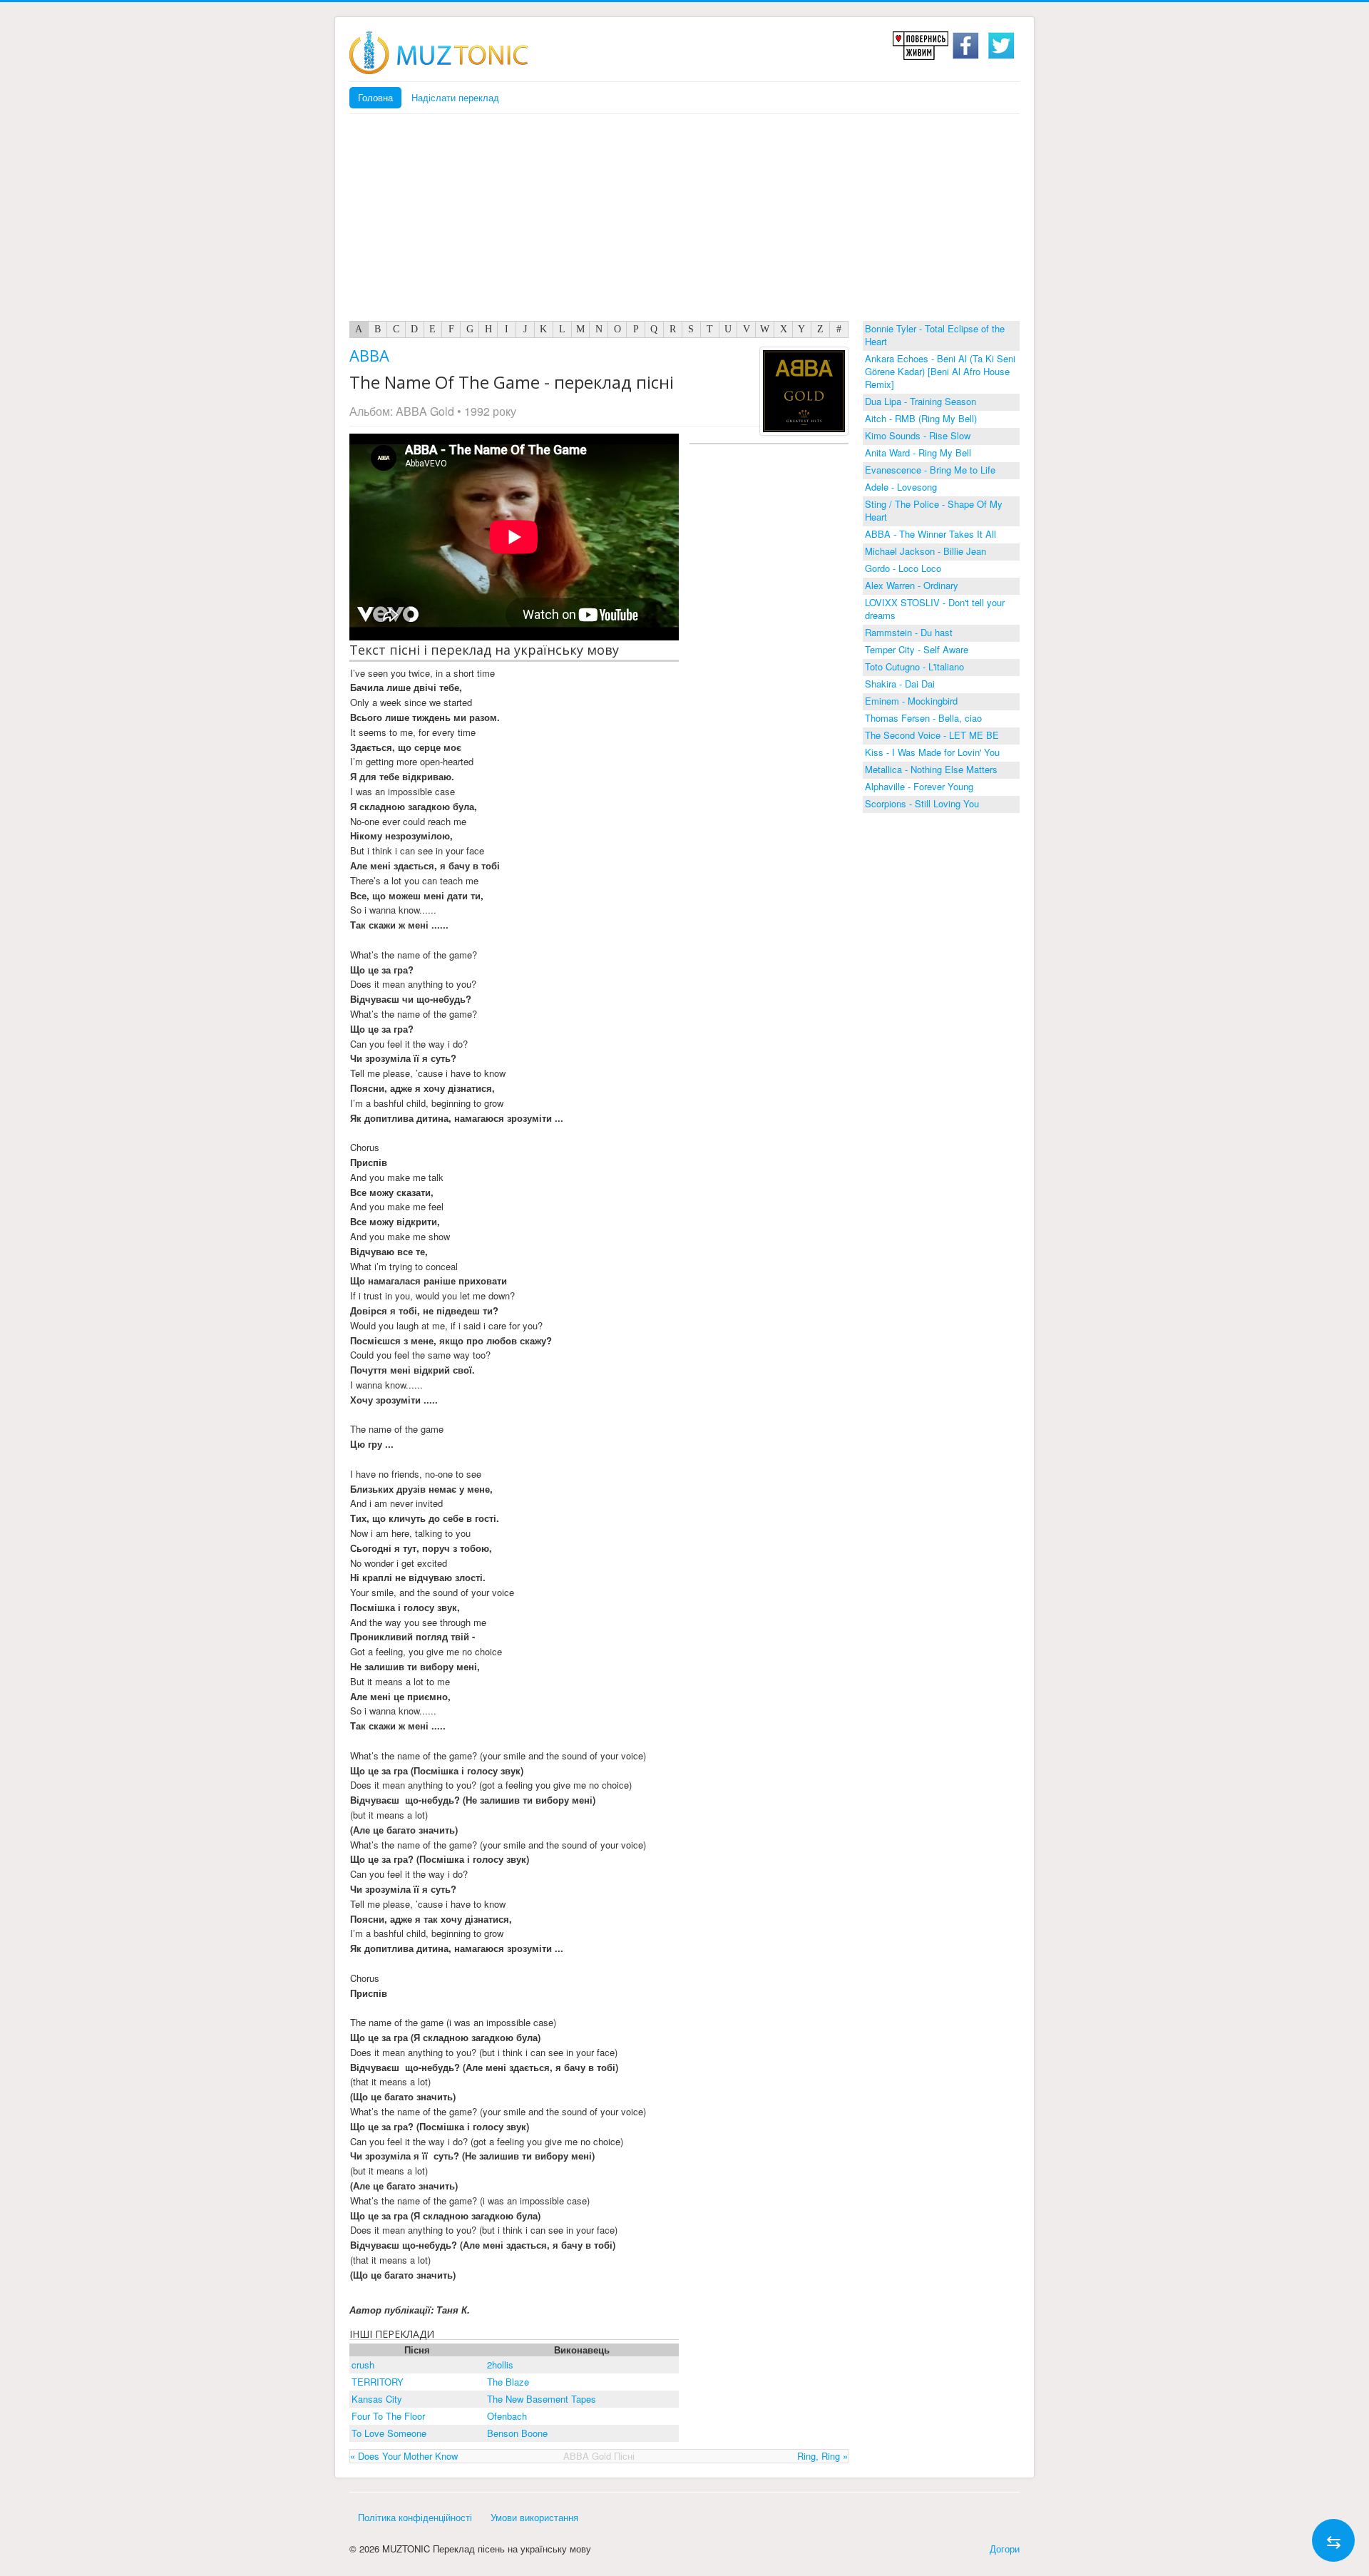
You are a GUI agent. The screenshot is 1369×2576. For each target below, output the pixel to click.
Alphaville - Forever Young (919, 786)
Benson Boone (517, 2433)
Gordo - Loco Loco (903, 568)
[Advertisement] (684, 221)
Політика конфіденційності (415, 2517)
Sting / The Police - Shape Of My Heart (934, 510)
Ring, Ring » (822, 2456)
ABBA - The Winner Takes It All (930, 534)
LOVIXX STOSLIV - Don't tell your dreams (935, 609)
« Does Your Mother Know (404, 2456)
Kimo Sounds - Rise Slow (918, 435)
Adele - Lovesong (901, 487)
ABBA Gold (425, 411)
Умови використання (534, 2517)
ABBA (369, 355)
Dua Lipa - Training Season (921, 401)
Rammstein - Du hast (909, 632)
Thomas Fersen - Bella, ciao (923, 718)
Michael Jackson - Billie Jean (926, 551)
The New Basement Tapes (542, 2399)
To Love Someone (389, 2433)
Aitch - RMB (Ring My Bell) (921, 418)
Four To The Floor (388, 2416)
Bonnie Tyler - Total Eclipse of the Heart (935, 335)
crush (363, 2365)
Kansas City (377, 2399)
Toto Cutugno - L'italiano (914, 666)
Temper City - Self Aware (917, 649)
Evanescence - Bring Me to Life (930, 470)
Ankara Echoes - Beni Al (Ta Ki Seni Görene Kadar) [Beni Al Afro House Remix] (940, 371)
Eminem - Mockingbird (911, 701)
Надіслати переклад (455, 97)
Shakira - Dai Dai (900, 684)
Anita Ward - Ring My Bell (918, 453)
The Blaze (508, 2382)
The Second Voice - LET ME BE (932, 735)
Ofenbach (507, 2416)
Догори (1005, 2549)
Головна (375, 97)
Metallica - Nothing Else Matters (931, 769)
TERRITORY (378, 2382)
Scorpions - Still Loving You (922, 803)
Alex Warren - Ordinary (912, 585)
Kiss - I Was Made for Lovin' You (932, 752)
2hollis (500, 2365)
